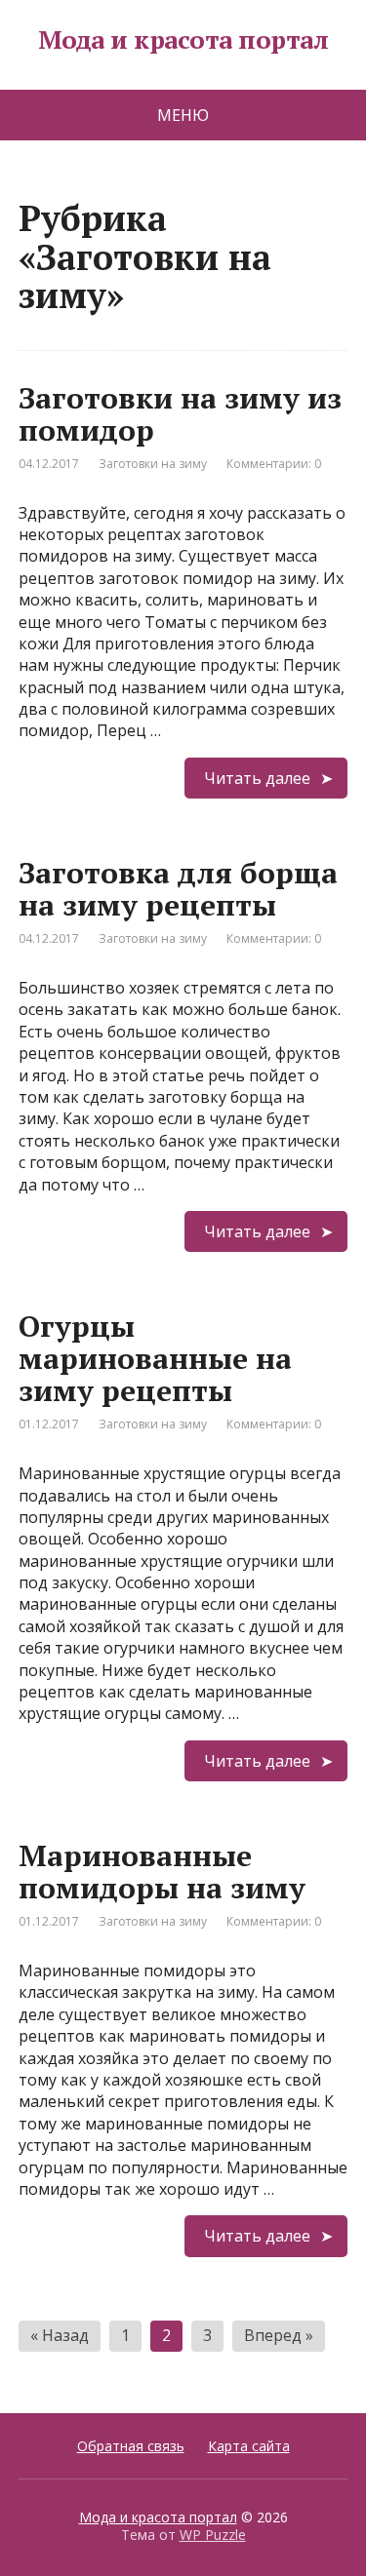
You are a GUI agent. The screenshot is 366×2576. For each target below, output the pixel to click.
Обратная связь (131, 2446)
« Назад (60, 2335)
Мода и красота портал (183, 40)
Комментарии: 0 (274, 464)
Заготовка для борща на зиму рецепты (178, 889)
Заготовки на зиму (153, 464)
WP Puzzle (213, 2535)
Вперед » (279, 2335)
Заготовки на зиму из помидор (180, 414)
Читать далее (257, 778)
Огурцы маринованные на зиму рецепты (155, 1358)
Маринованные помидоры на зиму (162, 1872)
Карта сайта (249, 2446)
